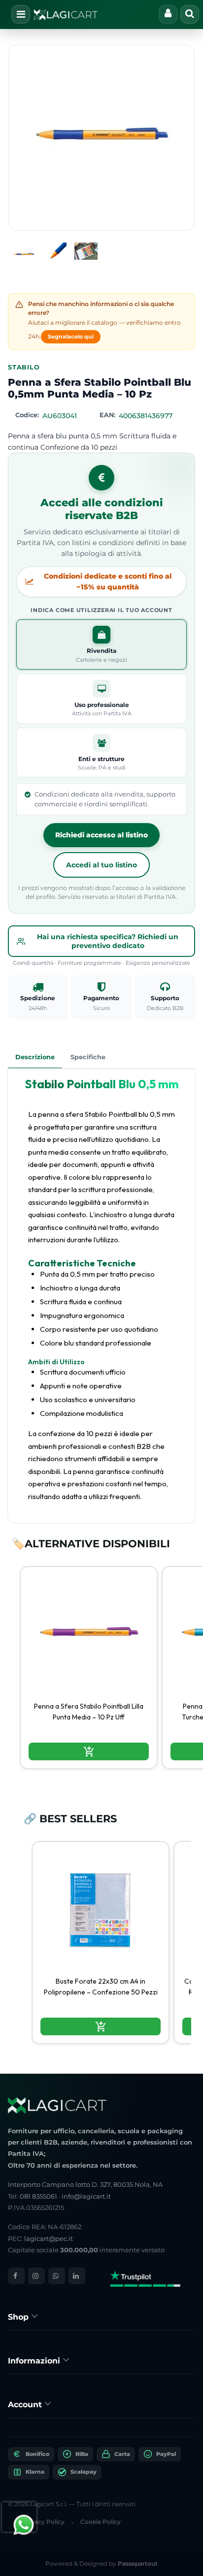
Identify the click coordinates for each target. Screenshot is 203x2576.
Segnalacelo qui (71, 337)
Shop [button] (19, 2317)
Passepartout (138, 2563)
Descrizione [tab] (35, 1057)
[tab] (101, 2316)
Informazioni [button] (35, 2361)
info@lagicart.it (86, 2196)
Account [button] (26, 2405)
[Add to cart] (89, 1751)
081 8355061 (38, 2196)
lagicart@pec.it (49, 2239)
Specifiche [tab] (88, 1057)
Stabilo (24, 367)
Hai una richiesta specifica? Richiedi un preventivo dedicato (108, 941)
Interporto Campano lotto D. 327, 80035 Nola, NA (85, 2184)
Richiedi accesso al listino (101, 835)
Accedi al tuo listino (101, 865)
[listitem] (89, 1668)
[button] (101, 138)
